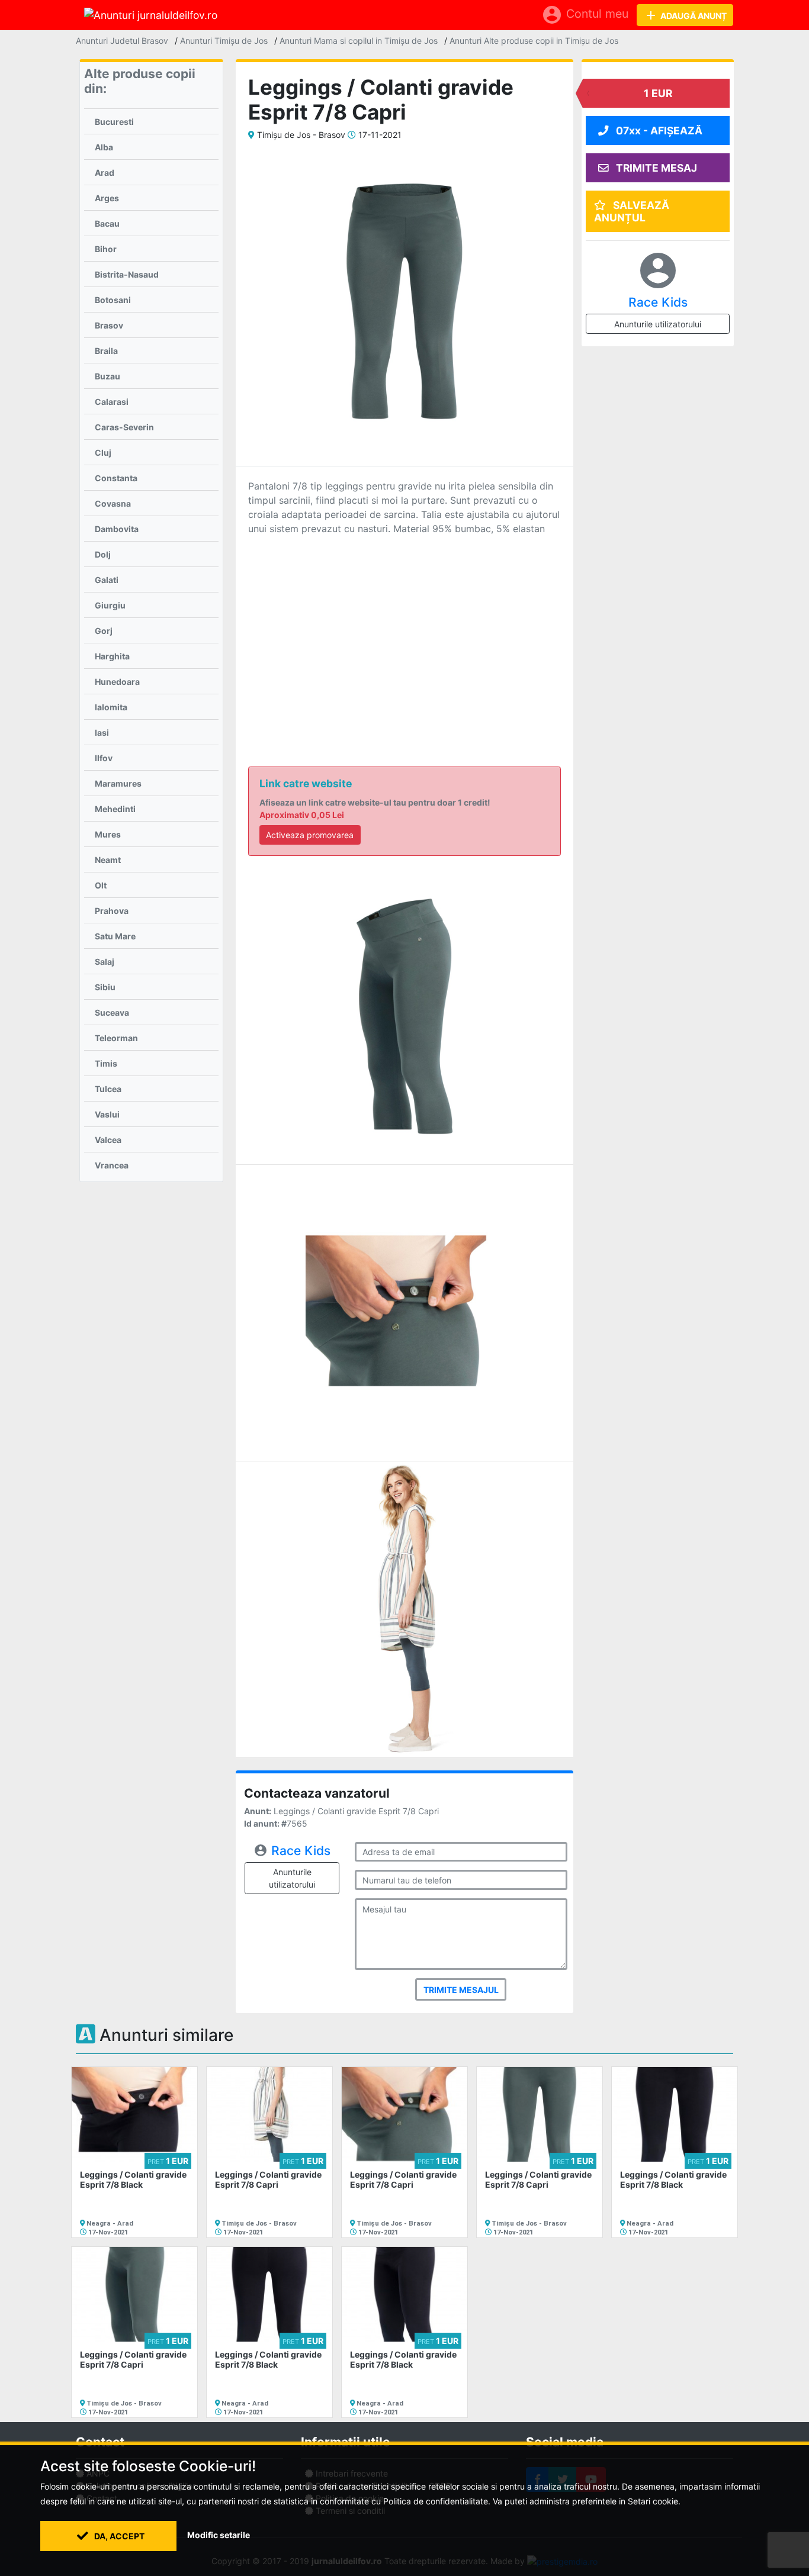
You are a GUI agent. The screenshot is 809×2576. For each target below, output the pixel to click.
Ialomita (111, 707)
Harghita (112, 656)
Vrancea (112, 1165)
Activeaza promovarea (310, 835)
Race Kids (301, 1851)
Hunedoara (117, 682)
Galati (107, 580)
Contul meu (585, 15)
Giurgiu (110, 605)
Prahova (112, 911)
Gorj (104, 631)
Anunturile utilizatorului (292, 1878)
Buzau (107, 376)
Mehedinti (115, 809)
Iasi (102, 732)
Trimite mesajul (461, 1990)
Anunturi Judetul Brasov (122, 41)
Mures (108, 834)
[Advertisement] (404, 633)
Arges (107, 198)
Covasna (113, 503)
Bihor (106, 249)
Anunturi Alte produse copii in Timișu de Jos (534, 41)
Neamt (108, 860)
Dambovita (117, 529)
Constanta (116, 478)
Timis (106, 1063)
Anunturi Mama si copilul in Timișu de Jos (359, 41)
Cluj (103, 453)
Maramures (118, 783)
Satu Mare (115, 936)
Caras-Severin (124, 427)
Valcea (108, 1140)
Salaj (105, 962)
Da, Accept (118, 2536)
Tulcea (108, 1089)
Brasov (109, 325)
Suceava (112, 1012)
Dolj (103, 554)
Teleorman (116, 1038)
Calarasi (112, 402)
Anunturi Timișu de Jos (224, 41)
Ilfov (104, 758)
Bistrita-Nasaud (127, 274)
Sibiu (105, 987)
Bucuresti (114, 122)
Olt (101, 885)
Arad (105, 173)
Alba (104, 147)
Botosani (113, 300)
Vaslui (107, 1114)
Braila (106, 351)
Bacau (107, 223)
